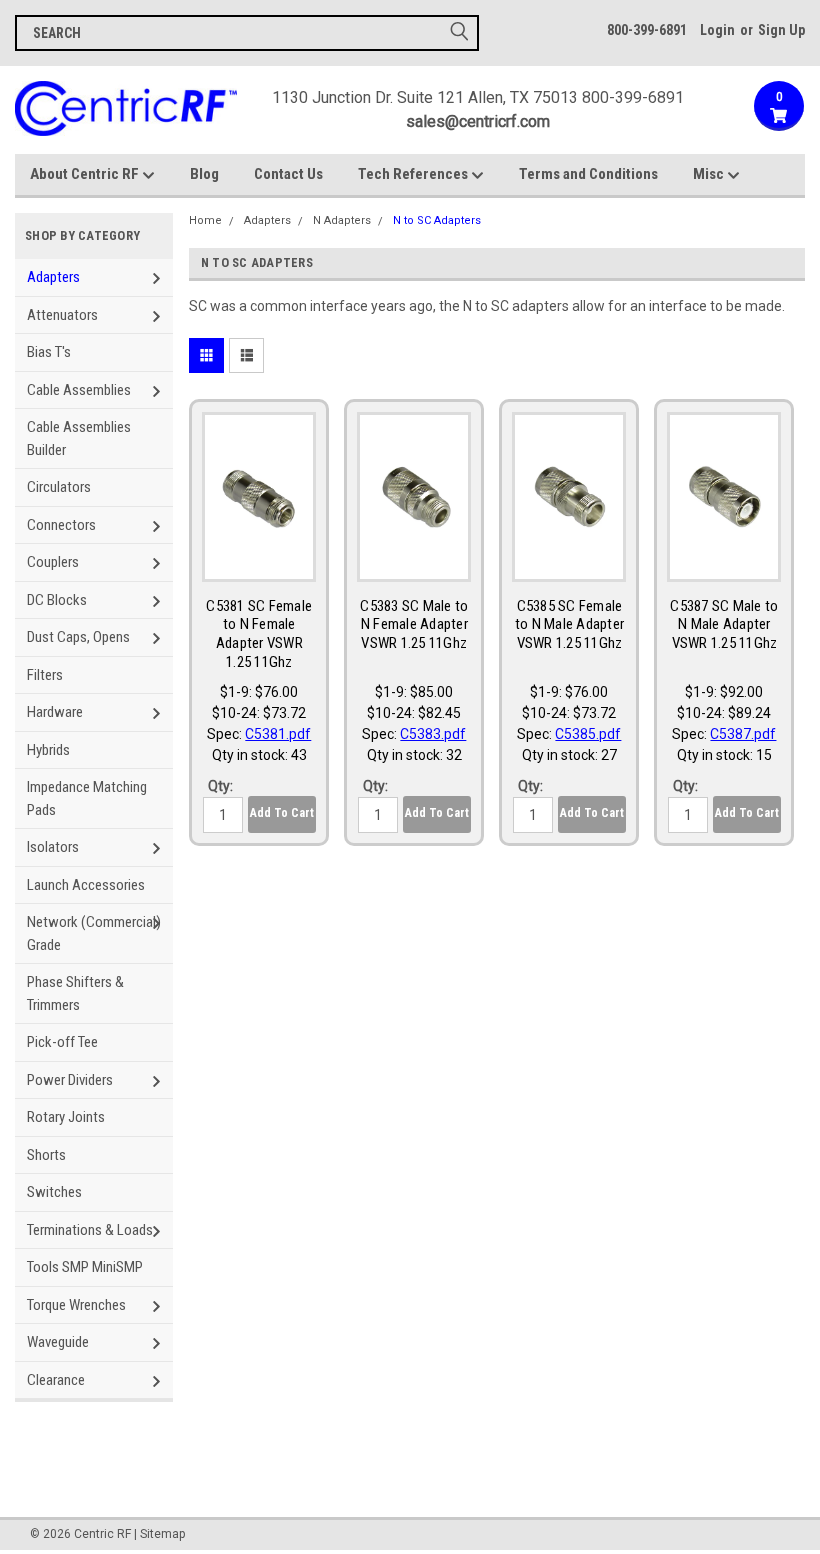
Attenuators (62, 315)
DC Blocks (57, 600)
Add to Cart (282, 813)
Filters (45, 675)
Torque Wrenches (76, 1305)
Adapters (53, 277)
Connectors (61, 525)
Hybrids (48, 750)
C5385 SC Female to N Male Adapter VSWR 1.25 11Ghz (569, 625)
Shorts (46, 1155)
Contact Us (288, 174)
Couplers (53, 562)
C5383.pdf (433, 734)
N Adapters (342, 220)
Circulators (59, 487)
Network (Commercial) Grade (94, 933)
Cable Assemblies (79, 390)
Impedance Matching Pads (87, 798)
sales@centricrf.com (478, 121)
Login (717, 30)
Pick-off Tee (62, 1042)
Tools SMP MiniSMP (85, 1267)
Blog (204, 174)
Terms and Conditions (588, 174)
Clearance (56, 1380)
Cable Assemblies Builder (79, 438)
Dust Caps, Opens (78, 637)
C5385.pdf (588, 734)
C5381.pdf (278, 734)
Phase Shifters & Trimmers (75, 993)
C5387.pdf (743, 734)
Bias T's (49, 352)
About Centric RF (86, 174)
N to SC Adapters (437, 220)
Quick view (259, 565)
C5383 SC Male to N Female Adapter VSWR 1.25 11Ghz (414, 625)
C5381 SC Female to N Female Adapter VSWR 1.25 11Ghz (259, 634)
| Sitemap (159, 1534)
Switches (54, 1192)
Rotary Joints (66, 1117)
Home (205, 220)
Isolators (53, 847)
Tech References (414, 174)
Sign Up (781, 30)
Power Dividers (70, 1080)
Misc (710, 174)
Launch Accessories (86, 885)
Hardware (55, 712)
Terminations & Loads (90, 1230)
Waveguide (58, 1342)
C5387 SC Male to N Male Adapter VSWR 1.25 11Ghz (724, 625)
